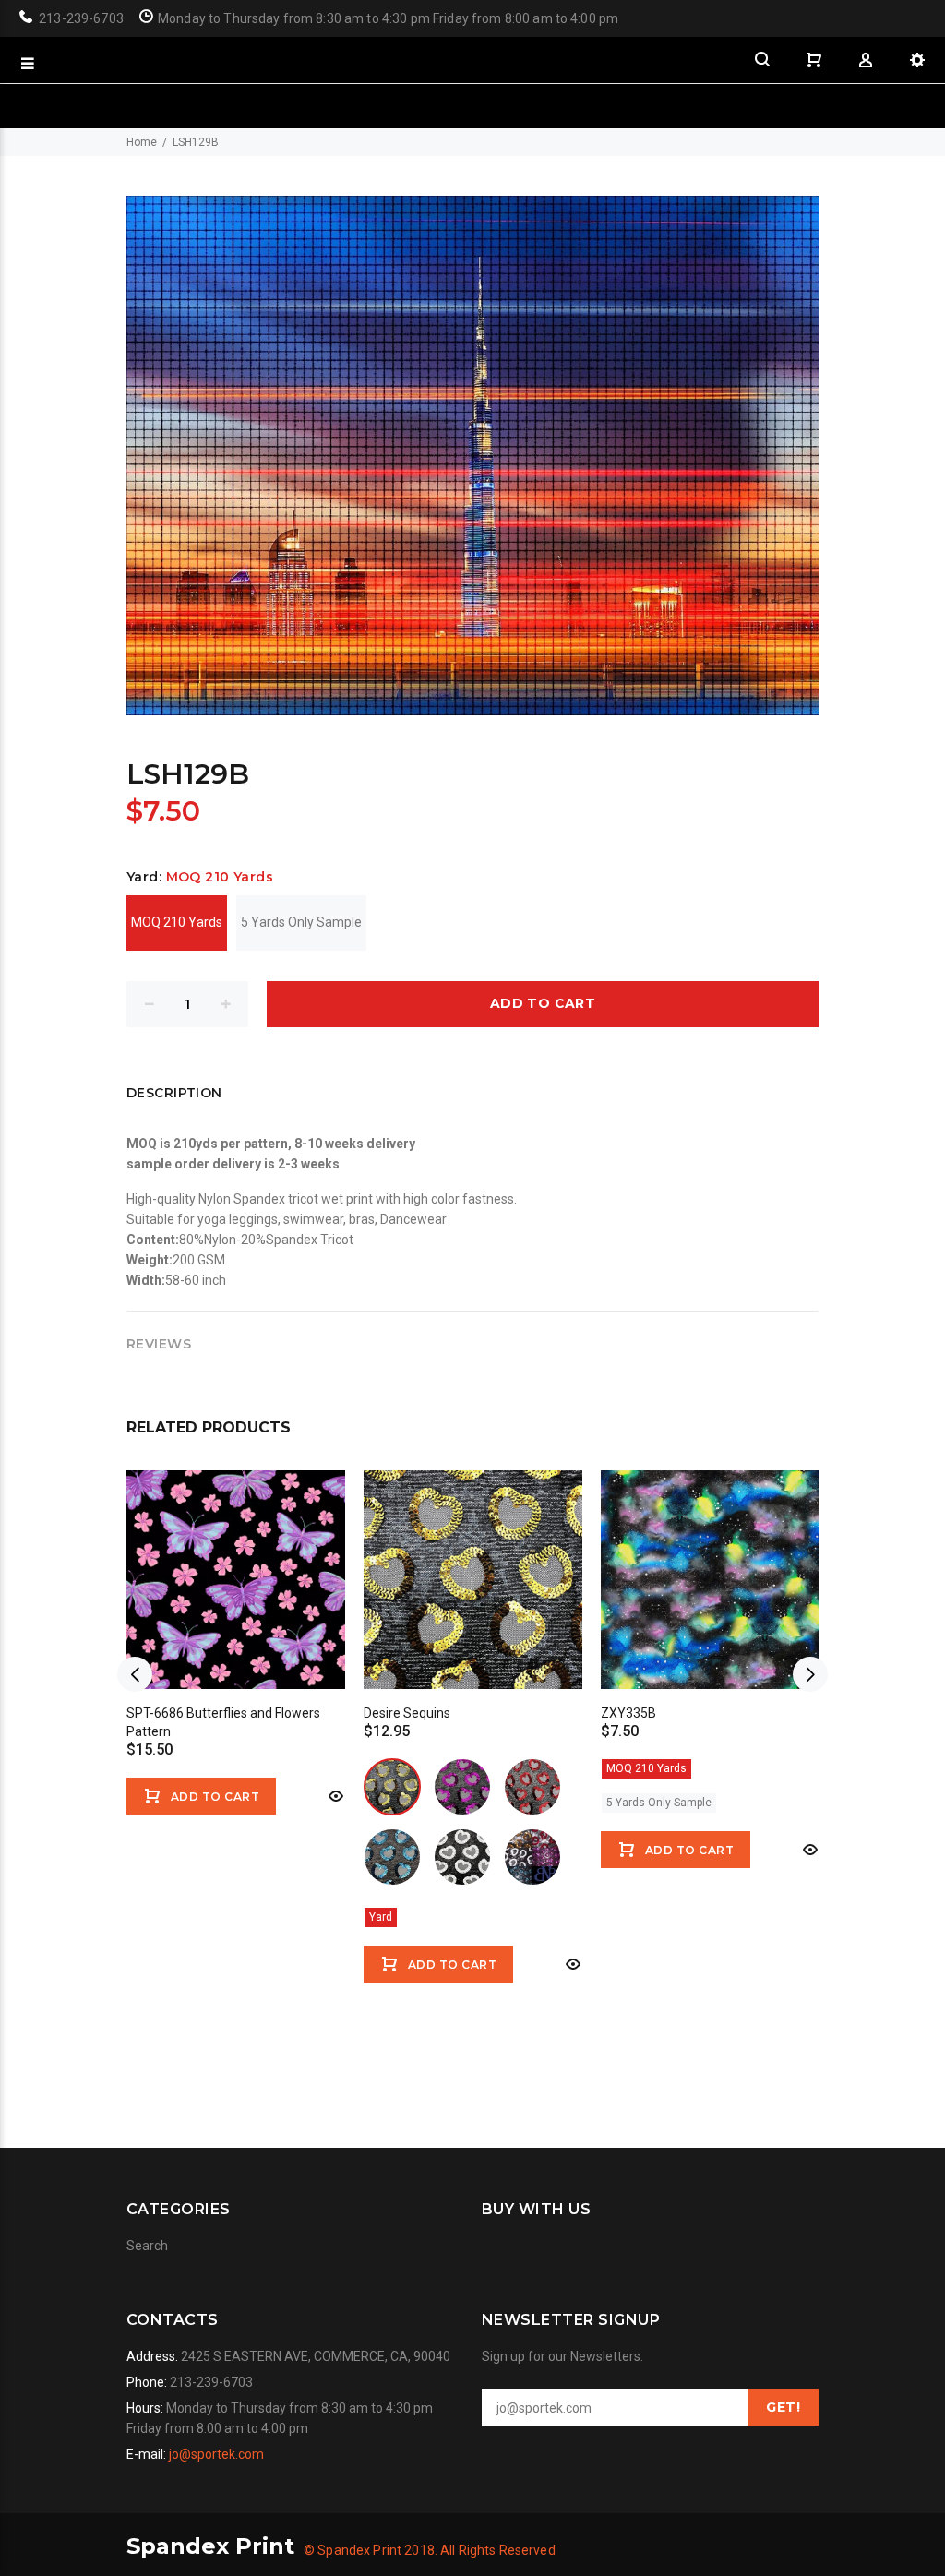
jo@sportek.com (216, 2454)
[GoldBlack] (392, 1787)
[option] (236, 1631)
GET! (783, 2407)
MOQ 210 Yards (177, 922)
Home (142, 142)
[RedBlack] (532, 1787)
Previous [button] (135, 1674)
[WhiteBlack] (462, 1857)
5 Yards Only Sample (301, 922)
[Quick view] (334, 1796)
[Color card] (532, 1857)
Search (147, 2246)
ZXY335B (628, 1713)
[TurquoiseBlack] (392, 1857)
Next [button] (810, 1674)
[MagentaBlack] (462, 1787)
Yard (381, 1917)
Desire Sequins (407, 1713)
